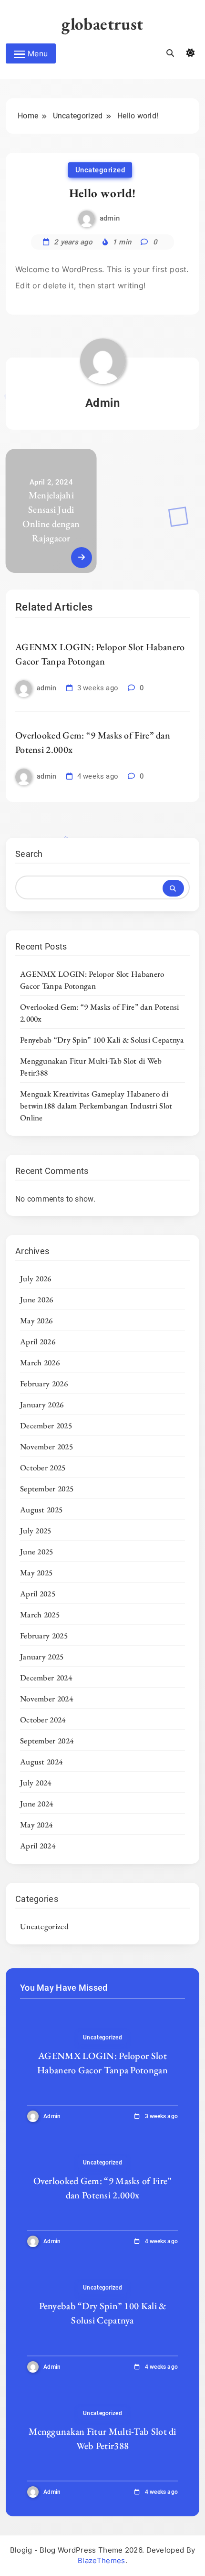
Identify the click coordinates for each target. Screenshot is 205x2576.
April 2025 (38, 1594)
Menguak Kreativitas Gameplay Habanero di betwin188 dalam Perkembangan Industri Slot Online (96, 1106)
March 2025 (40, 1615)
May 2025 (36, 1573)
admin (110, 218)
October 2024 (43, 1720)
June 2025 (37, 1552)
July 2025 (36, 1531)
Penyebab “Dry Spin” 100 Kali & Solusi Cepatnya (102, 1040)
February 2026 (44, 1383)
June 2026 (37, 1299)
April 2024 (38, 1846)
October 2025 (43, 1467)
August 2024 (41, 1762)
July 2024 (36, 1783)
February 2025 (44, 1636)
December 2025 (46, 1425)
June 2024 (37, 1804)
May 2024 (36, 1825)
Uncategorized (100, 170)
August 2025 (41, 1510)
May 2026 (36, 1320)
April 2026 (38, 1341)
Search (29, 854)
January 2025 (42, 1657)
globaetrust (102, 24)
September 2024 (47, 1741)
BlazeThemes (101, 2560)
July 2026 (36, 1278)
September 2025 (47, 1489)
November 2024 (46, 1699)
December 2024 (46, 1678)
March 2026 (40, 1362)
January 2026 (42, 1404)
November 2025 (46, 1446)
